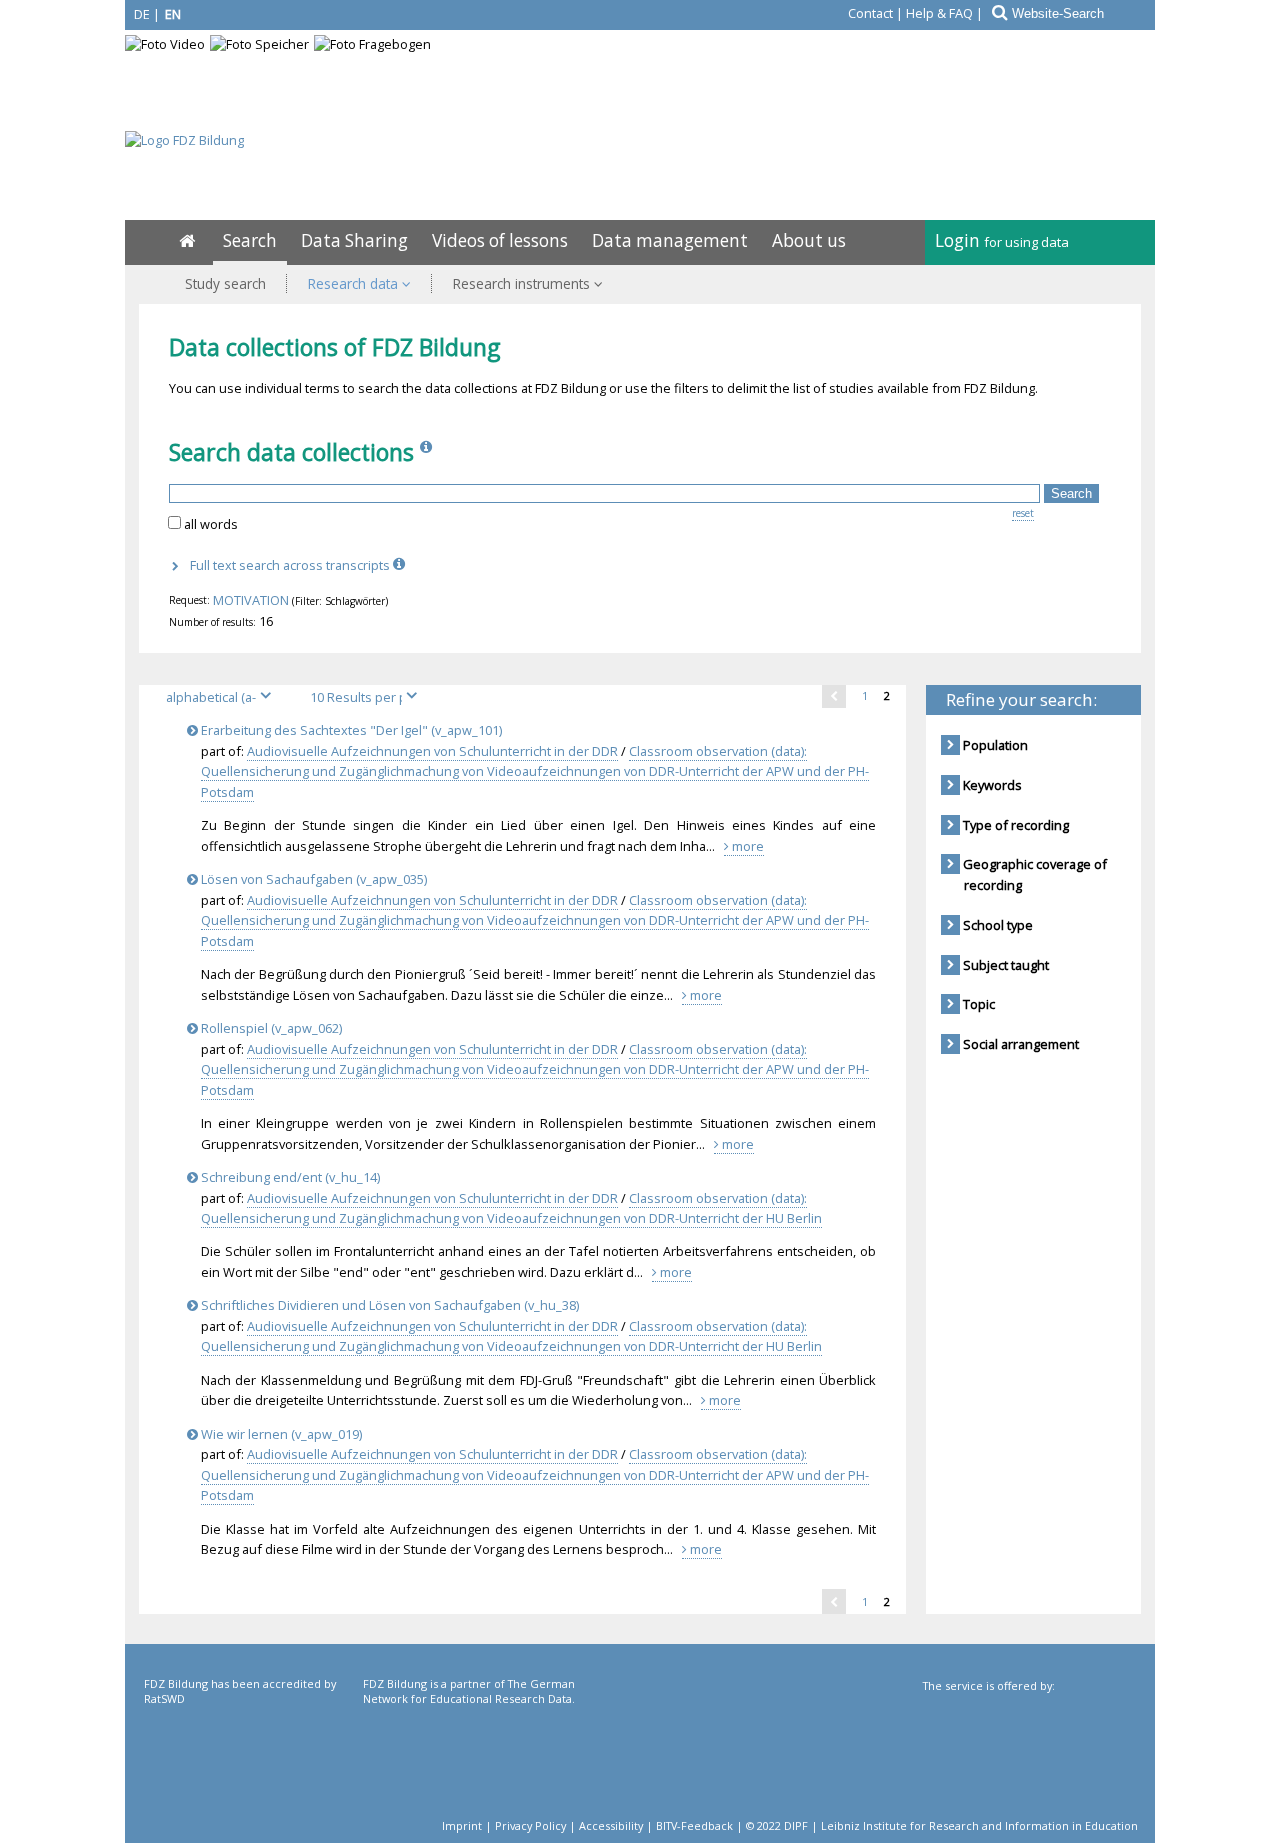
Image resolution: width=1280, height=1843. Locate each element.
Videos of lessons (500, 240)
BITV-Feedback (694, 1825)
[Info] (428, 452)
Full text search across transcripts (291, 565)
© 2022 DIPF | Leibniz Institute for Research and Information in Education (942, 1825)
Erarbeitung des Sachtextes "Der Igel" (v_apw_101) (350, 730)
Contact (870, 13)
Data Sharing (354, 240)
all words (211, 524)
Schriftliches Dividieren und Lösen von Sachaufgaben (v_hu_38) (388, 1305)
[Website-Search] (998, 13)
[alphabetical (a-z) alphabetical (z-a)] (226, 697)
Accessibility (611, 1825)
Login (1002, 240)
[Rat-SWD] (251, 1758)
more (746, 846)
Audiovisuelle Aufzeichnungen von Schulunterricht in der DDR (432, 751)
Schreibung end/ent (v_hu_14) (289, 1177)
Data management (670, 240)
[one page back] (834, 696)
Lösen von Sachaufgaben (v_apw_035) (312, 879)
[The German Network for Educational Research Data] (470, 1758)
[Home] (187, 240)
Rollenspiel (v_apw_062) (270, 1028)
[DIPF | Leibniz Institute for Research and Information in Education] (1028, 1760)
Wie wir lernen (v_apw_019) (280, 1434)
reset (1023, 513)
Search (250, 240)
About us (809, 240)
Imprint (462, 1825)
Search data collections (291, 452)
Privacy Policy (530, 1825)
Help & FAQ (939, 13)
